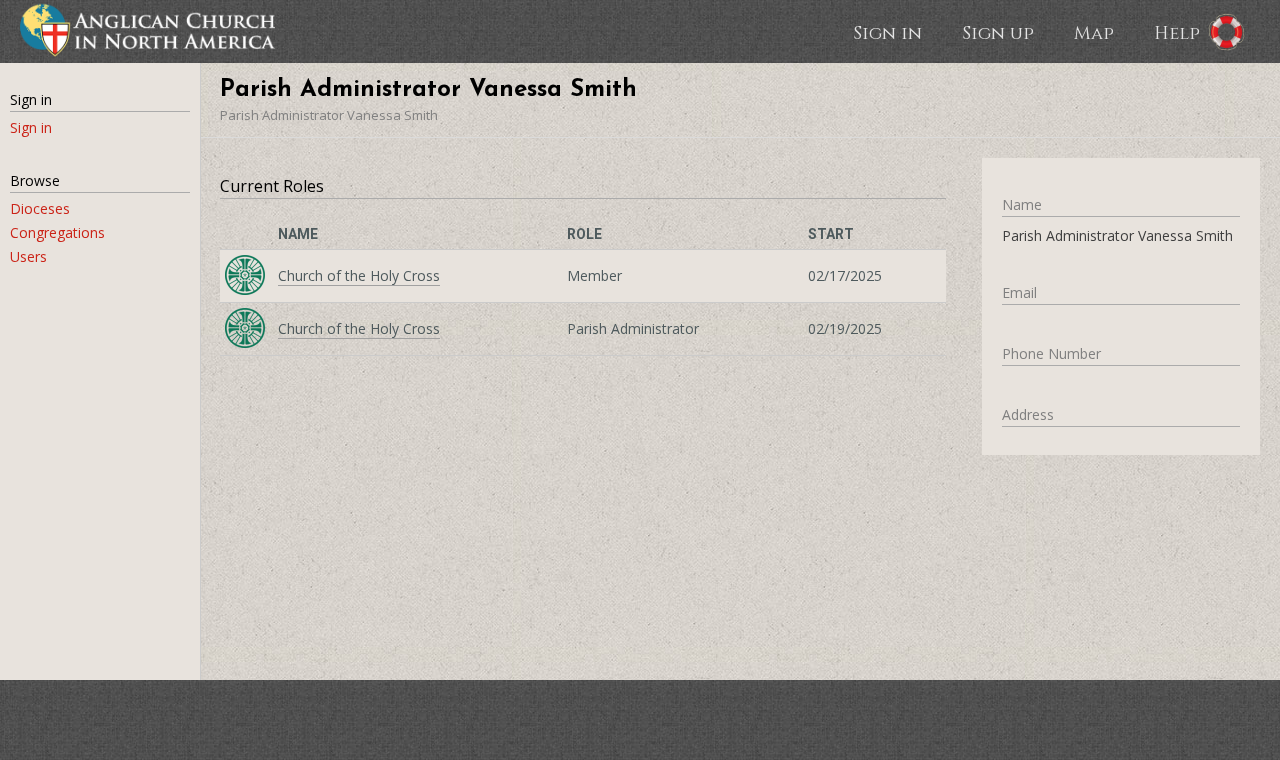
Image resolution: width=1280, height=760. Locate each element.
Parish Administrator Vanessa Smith (329, 115)
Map (1094, 32)
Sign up (998, 32)
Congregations (57, 232)
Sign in (887, 32)
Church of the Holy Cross (359, 275)
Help (1177, 32)
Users (28, 256)
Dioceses (40, 208)
